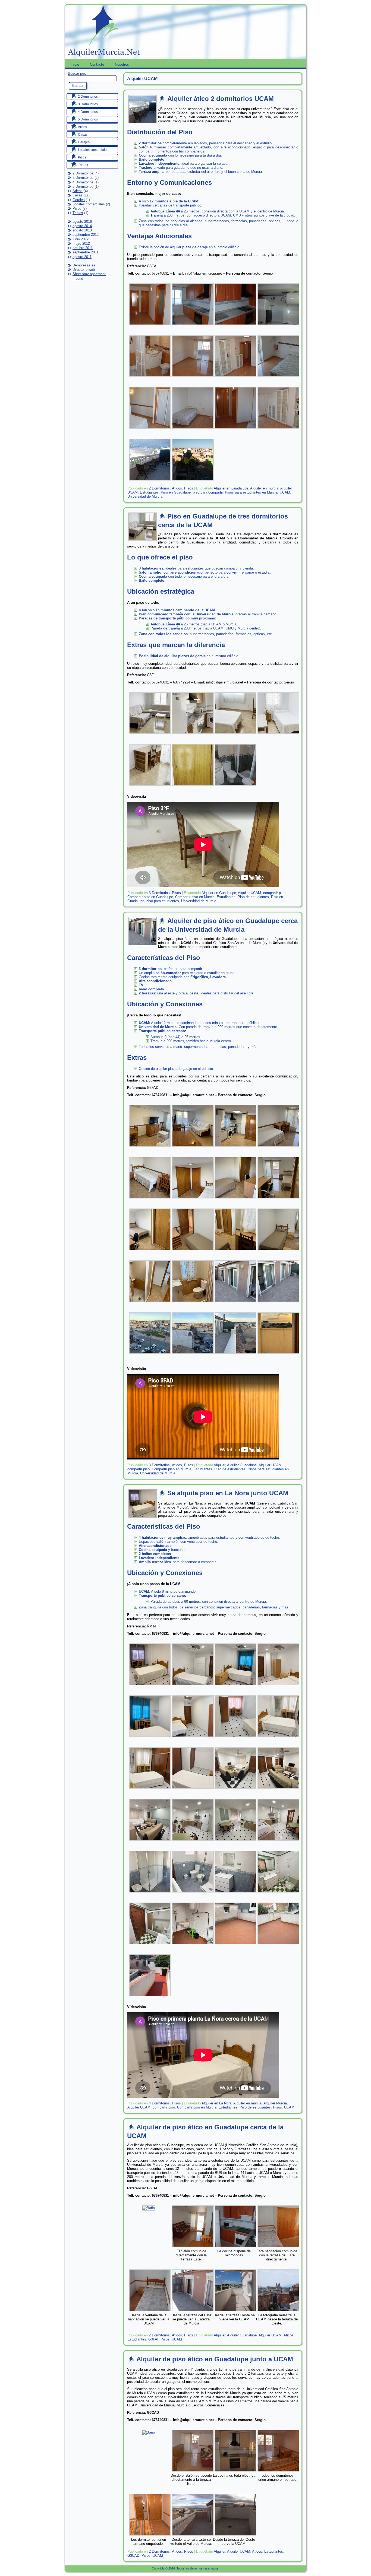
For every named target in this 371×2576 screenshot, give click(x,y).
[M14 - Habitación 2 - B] (193, 1738)
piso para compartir (208, 492)
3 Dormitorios (83, 178)
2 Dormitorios (83, 173)
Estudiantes (149, 492)
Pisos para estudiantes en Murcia (251, 492)
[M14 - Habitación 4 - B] (150, 1790)
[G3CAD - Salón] (193, 2472)
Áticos (78, 191)
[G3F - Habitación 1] (278, 735)
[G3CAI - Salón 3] (193, 378)
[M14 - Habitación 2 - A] (235, 1738)
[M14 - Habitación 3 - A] (150, 1686)
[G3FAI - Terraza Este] (193, 2312)
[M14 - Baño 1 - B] (193, 1893)
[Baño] (149, 2208)
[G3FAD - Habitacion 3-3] (278, 1251)
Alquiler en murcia (264, 488)
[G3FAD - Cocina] (235, 1147)
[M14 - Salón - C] (150, 1841)
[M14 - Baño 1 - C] (235, 1893)
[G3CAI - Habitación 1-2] (278, 378)
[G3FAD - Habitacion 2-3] (150, 1251)
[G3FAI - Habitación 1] (278, 2248)
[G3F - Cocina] (193, 735)
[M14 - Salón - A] (235, 1790)
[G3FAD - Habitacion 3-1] (193, 1251)
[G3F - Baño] (235, 786)
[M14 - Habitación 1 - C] (150, 1738)
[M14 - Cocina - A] (193, 1841)
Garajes (79, 200)
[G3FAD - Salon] (150, 1147)
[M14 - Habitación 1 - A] (235, 1686)
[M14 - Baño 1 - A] (150, 1893)
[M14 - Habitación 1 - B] (278, 1686)
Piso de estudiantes (253, 897)
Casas (78, 195)
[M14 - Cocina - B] (235, 1841)
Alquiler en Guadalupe (231, 488)
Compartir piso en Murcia (195, 897)
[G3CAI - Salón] (278, 429)
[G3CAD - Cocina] (235, 2472)
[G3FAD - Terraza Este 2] (278, 1303)
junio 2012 (81, 239)
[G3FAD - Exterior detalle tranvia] (235, 1355)
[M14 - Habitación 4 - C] (193, 1790)
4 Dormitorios (83, 182)
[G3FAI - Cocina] (235, 2248)
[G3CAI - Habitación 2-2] (193, 429)
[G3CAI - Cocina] (235, 326)
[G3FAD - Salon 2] (193, 1147)
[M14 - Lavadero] (193, 1945)
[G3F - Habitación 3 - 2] (193, 786)
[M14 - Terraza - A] (235, 1945)
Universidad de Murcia (145, 496)
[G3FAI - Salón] (193, 2248)
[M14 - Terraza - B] (278, 1945)
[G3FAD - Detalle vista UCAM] (278, 1355)
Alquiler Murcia (275, 2103)
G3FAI (153, 2339)
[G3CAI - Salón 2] (235, 378)
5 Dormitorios (83, 187)
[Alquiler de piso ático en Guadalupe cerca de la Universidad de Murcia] (143, 944)
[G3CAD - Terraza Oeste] (235, 2536)
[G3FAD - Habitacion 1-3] (193, 1199)
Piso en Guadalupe (176, 492)
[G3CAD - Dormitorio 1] (278, 2472)
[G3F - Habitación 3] (150, 786)
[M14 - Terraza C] (150, 1997)
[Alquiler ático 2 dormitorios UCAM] (143, 121)
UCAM (285, 492)
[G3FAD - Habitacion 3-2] (235, 1251)
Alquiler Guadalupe (242, 1465)
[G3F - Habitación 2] (235, 735)
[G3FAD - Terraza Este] (235, 1303)
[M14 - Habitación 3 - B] (193, 1686)
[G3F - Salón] (150, 735)
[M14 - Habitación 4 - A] (278, 1738)
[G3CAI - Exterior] (193, 481)
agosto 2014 (82, 226)
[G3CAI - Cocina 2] (193, 326)
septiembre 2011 (85, 252)
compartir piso (274, 893)
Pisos (77, 209)
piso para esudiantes (163, 901)
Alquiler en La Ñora (216, 2103)
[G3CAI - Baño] (150, 378)
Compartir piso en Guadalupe (150, 897)
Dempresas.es (84, 265)
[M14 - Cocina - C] (278, 1841)
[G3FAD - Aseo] (150, 1303)
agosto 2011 (82, 257)
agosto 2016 (82, 222)
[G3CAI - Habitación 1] (150, 429)
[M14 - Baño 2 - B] (150, 1945)
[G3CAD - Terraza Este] (193, 2536)
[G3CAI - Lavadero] (278, 326)
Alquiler (219, 1465)
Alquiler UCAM (249, 893)
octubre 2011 (83, 248)
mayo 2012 (81, 244)
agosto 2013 (82, 230)
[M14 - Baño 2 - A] (278, 1893)
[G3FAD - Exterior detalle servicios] (193, 1355)
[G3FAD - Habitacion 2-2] (278, 1199)
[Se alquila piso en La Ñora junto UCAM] (143, 1516)
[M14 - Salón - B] (278, 1790)
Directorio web (84, 270)
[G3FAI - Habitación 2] (150, 2312)
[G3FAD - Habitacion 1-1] (278, 1147)
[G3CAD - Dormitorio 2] (150, 2536)
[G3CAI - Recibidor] (150, 326)
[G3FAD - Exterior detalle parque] (150, 1355)
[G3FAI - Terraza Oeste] (235, 2312)
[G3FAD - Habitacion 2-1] (235, 1199)
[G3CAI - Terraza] (150, 481)
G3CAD (133, 2556)
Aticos (289, 2335)
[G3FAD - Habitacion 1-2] (150, 1199)
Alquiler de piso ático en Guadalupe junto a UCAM (215, 2359)
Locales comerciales (89, 204)
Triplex (78, 213)
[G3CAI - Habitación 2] (235, 429)
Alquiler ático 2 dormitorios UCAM (221, 99)
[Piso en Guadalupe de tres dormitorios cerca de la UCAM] (143, 539)
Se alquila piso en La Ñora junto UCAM (228, 1493)
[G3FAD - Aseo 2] (193, 1303)
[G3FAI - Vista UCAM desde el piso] (278, 2312)
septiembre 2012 (86, 235)
